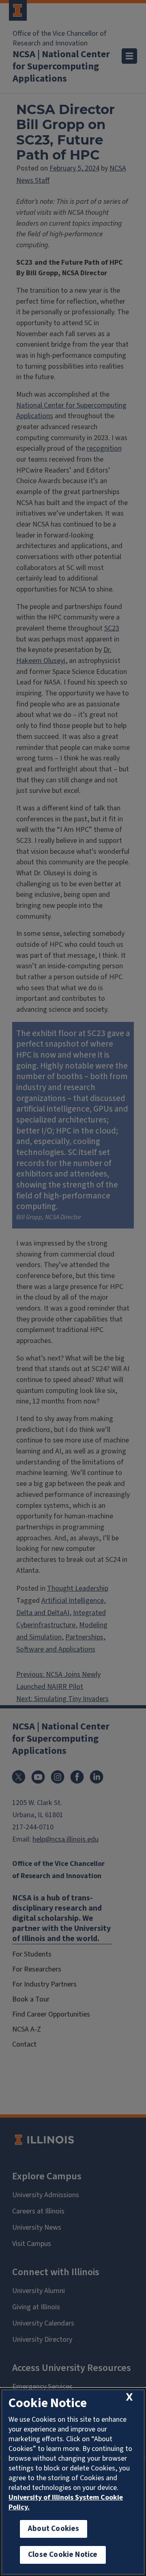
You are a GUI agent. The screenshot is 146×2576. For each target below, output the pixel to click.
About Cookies (54, 2529)
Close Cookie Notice (63, 2555)
